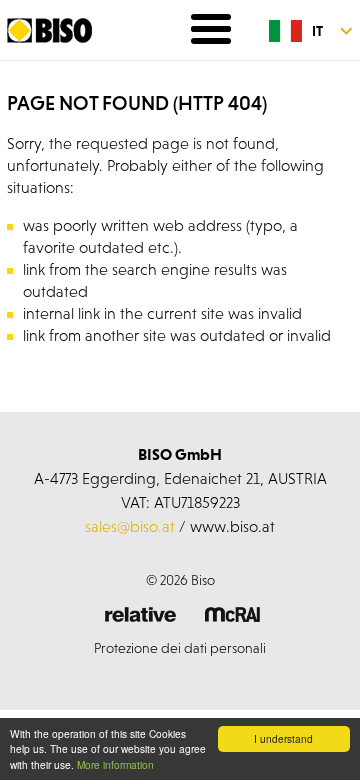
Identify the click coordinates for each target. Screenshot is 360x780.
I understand (283, 738)
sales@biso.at (130, 526)
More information (115, 764)
